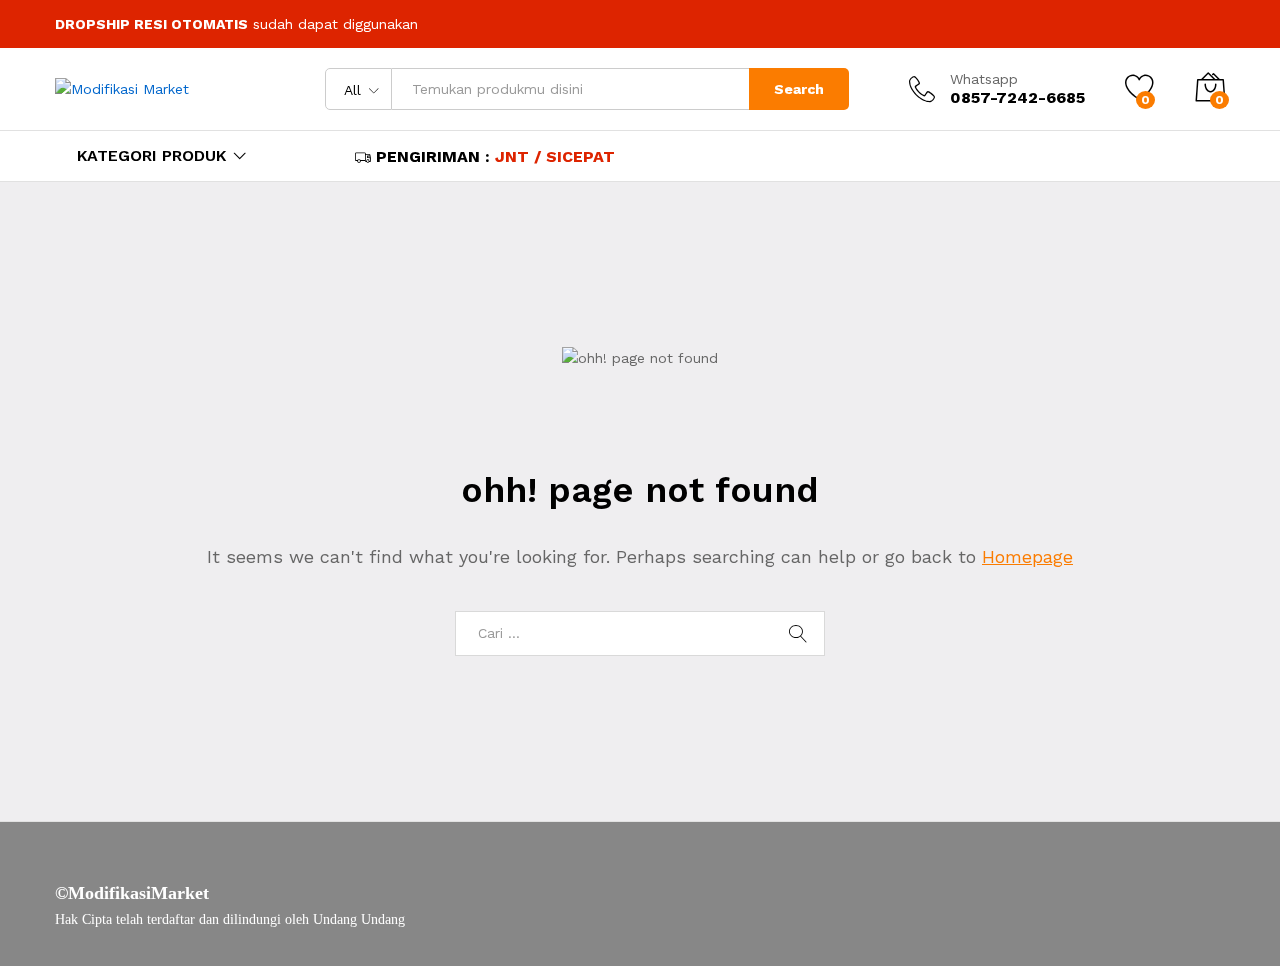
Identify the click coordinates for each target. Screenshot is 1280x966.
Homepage (1027, 556)
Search (799, 89)
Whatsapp (984, 79)
